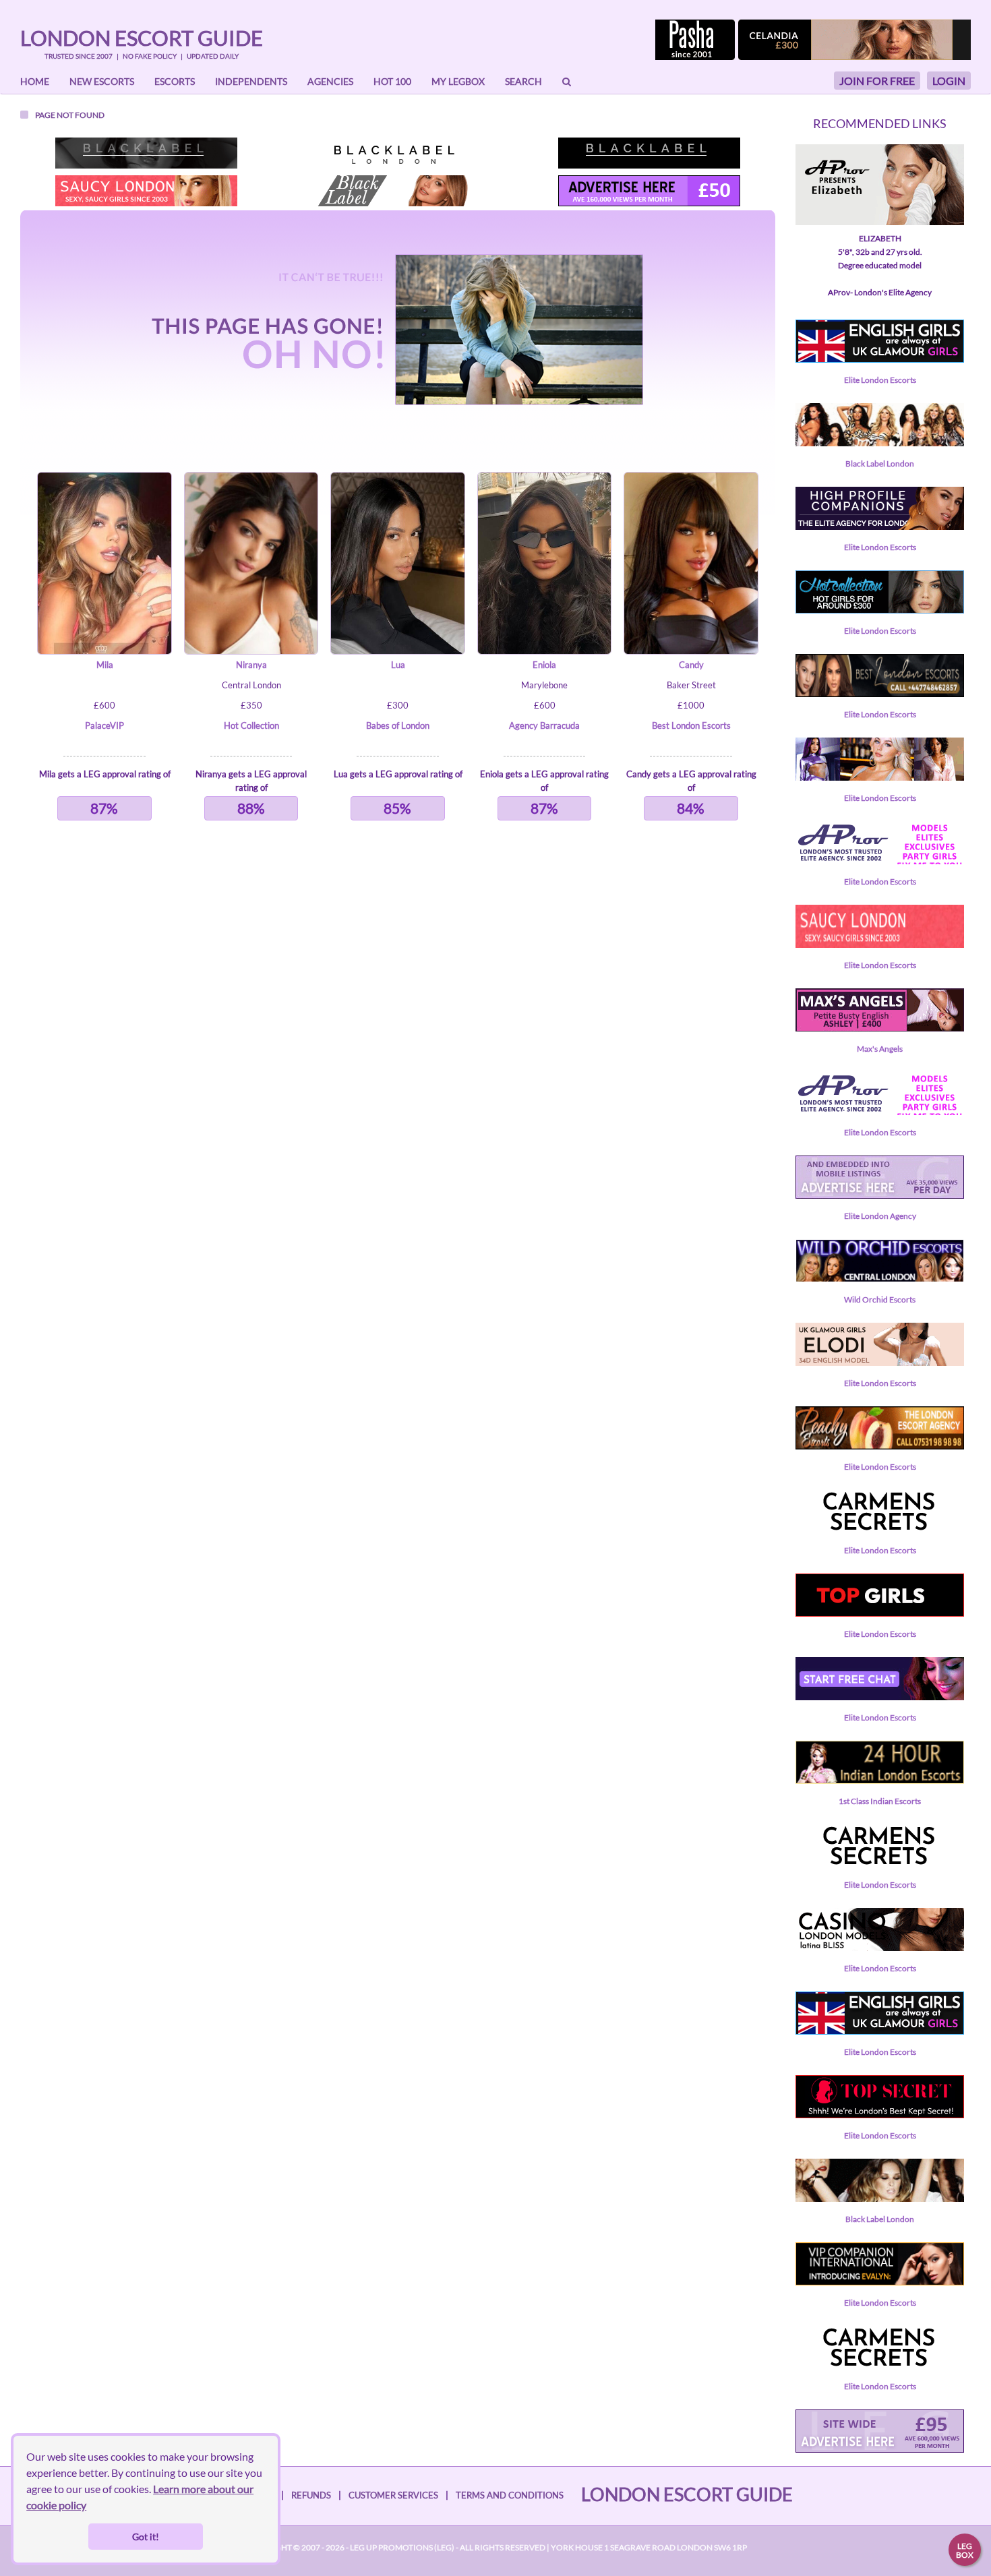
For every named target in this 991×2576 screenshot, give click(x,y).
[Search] (567, 82)
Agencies (330, 81)
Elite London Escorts (880, 380)
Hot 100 (392, 81)
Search (523, 81)
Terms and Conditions (510, 2495)
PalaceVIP (104, 725)
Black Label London (880, 463)
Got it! (146, 2537)
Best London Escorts (691, 725)
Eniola (544, 665)
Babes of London (398, 725)
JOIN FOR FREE (877, 81)
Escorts (175, 81)
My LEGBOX (458, 81)
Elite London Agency (880, 1216)
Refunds (311, 2495)
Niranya (251, 665)
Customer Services (393, 2495)
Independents (251, 81)
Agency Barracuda (544, 725)
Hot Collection (251, 725)
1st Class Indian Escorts (880, 1801)
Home (35, 81)
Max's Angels (880, 1049)
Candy (691, 665)
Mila (105, 665)
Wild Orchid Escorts (880, 1299)
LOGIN (949, 81)
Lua (398, 665)
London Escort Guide (142, 38)
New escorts (102, 81)
